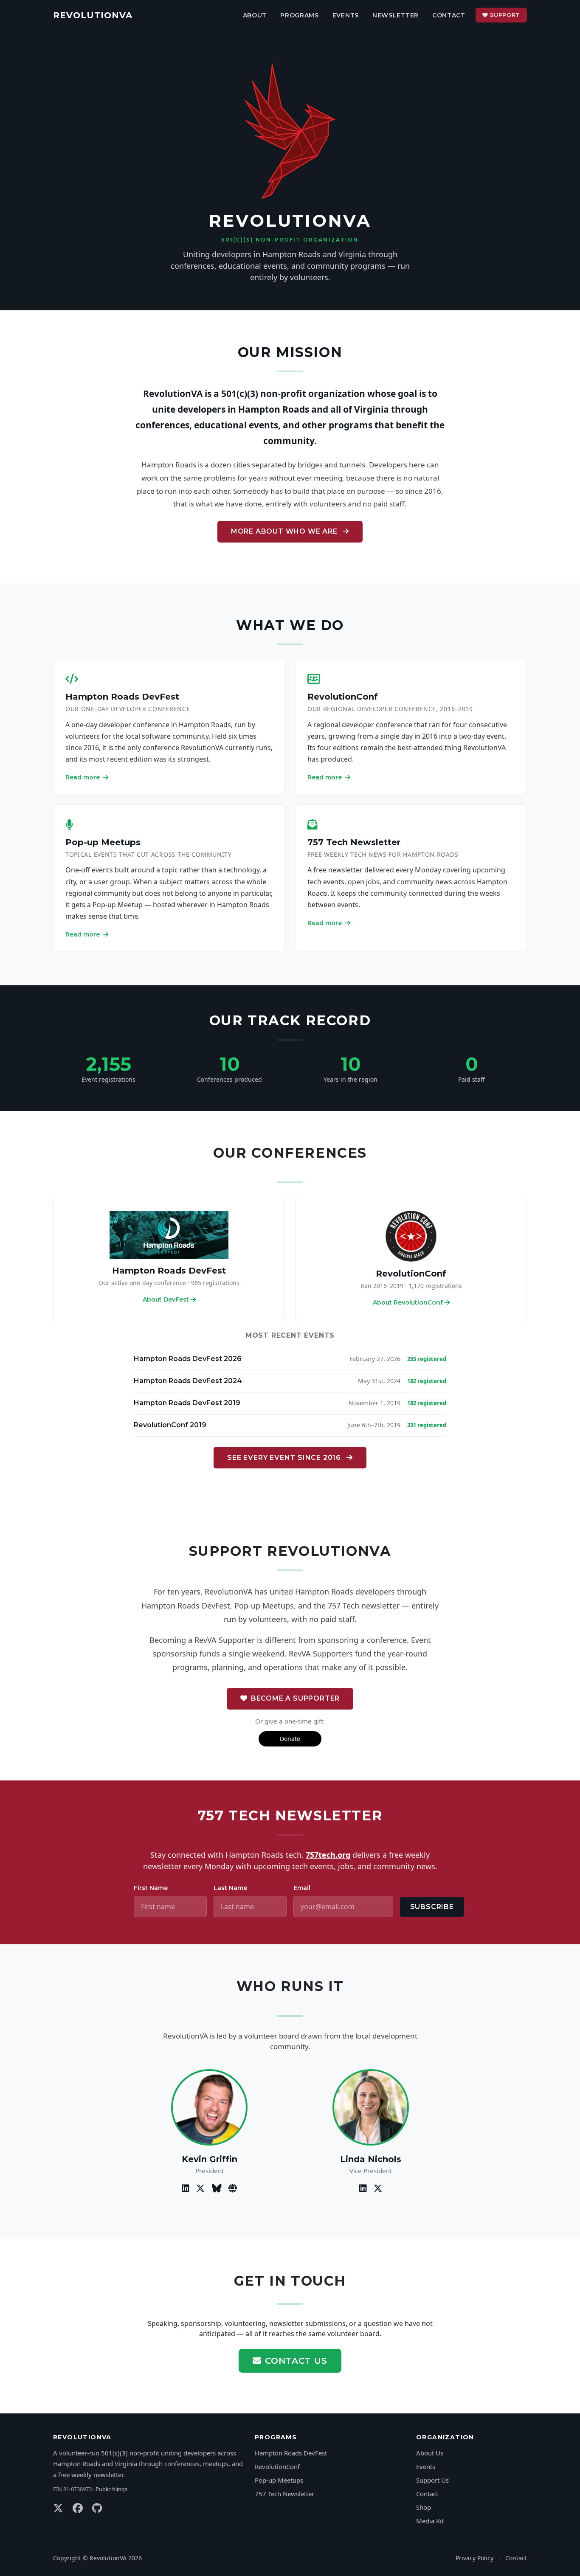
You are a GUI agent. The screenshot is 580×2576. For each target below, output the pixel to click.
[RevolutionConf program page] (411, 1236)
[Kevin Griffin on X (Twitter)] (201, 2188)
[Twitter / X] (59, 2508)
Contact (449, 15)
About (255, 15)
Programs (300, 15)
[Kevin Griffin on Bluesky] (218, 2188)
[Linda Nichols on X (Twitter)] (378, 2188)
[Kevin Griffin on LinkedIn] (187, 2188)
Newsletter (396, 15)
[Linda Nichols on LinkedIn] (364, 2188)
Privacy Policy (474, 2558)
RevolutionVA (93, 15)
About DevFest (166, 1299)
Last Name (230, 1888)
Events (346, 15)
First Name (151, 1888)
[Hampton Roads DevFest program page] (169, 1234)
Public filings (111, 2489)
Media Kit (430, 2521)
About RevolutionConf (408, 1302)
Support (505, 15)
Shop (424, 2507)
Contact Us (296, 2361)
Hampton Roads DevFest (122, 697)
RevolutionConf (343, 697)
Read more (83, 777)
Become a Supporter (295, 1698)
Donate (290, 1739)
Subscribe (432, 1907)
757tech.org (328, 1855)
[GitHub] (97, 2508)
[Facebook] (79, 2508)
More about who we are (285, 531)
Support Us (432, 2480)
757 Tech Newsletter (354, 842)
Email (302, 1888)
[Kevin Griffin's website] (233, 2188)
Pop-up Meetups (103, 842)
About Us (430, 2453)
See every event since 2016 (285, 1458)
